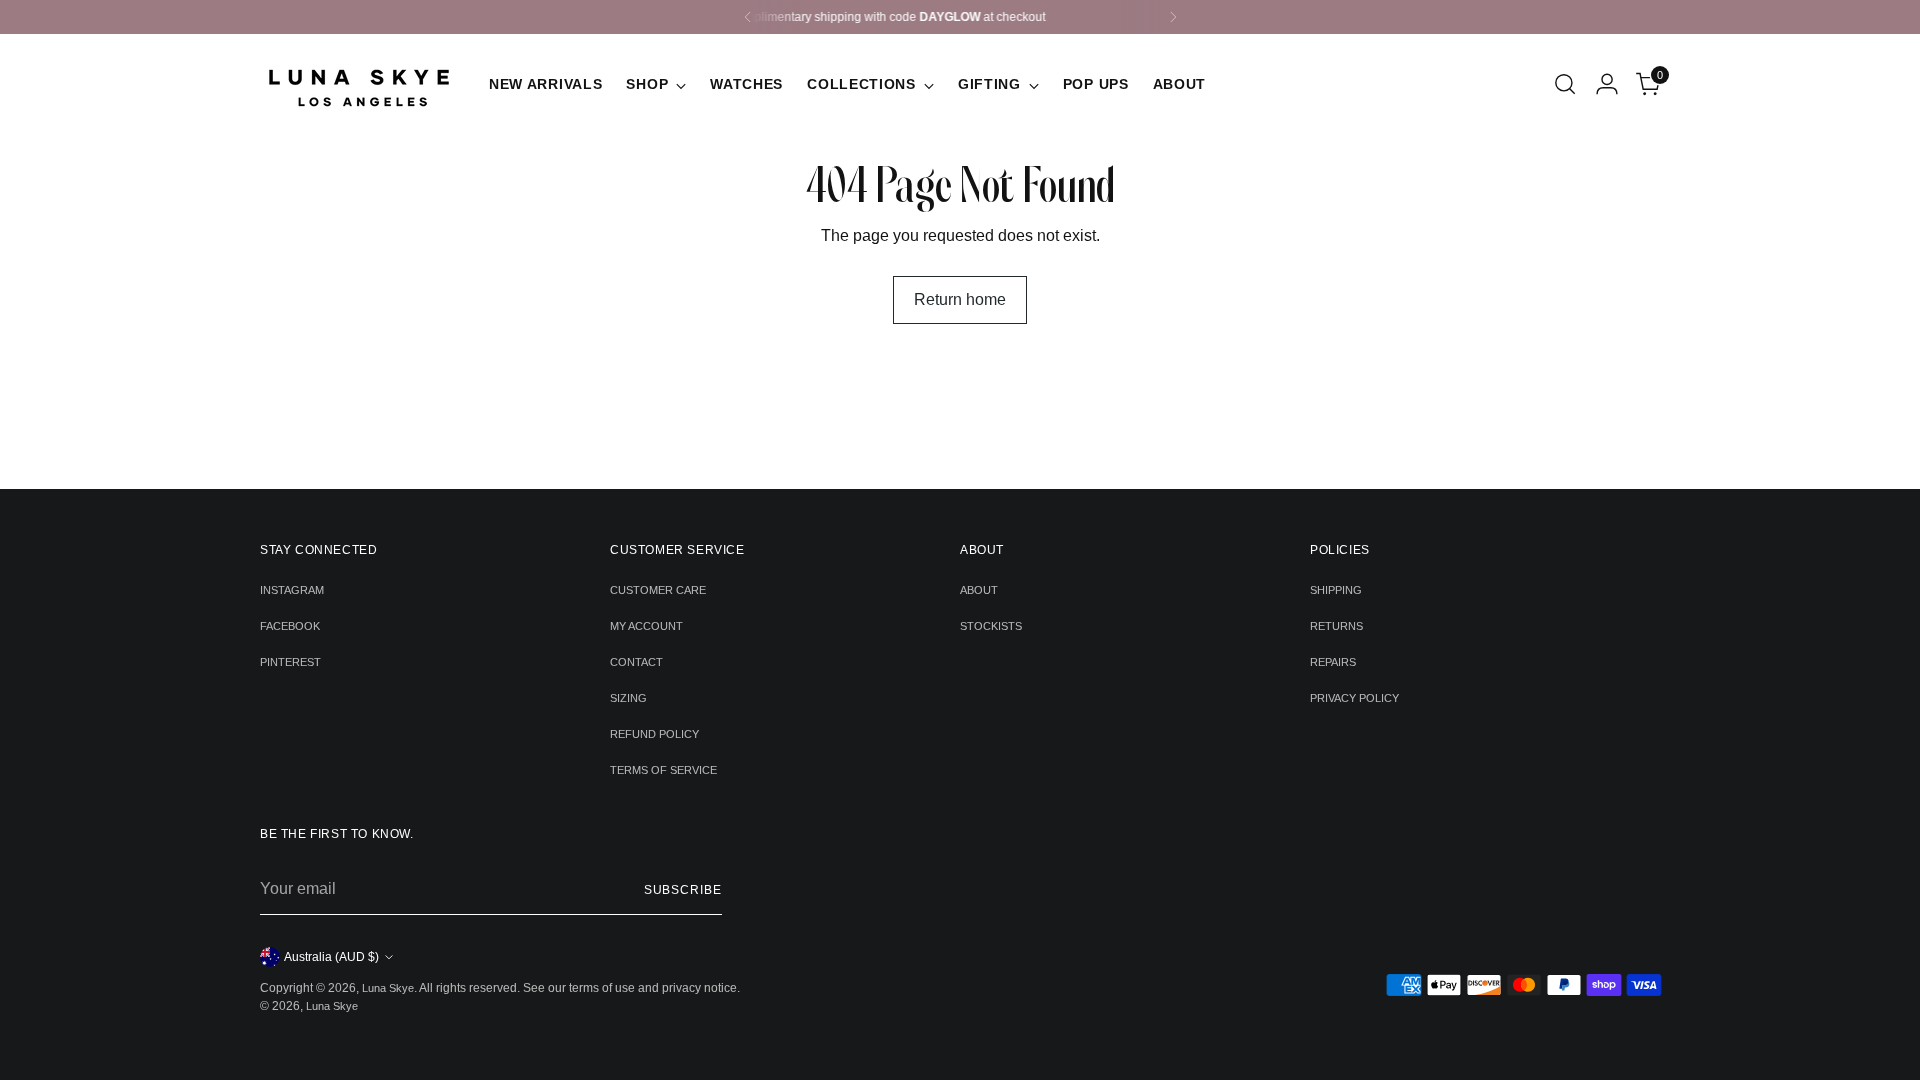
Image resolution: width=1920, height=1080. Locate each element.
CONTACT (636, 662)
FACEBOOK (290, 626)
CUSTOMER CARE (658, 590)
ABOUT (979, 590)
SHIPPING (1336, 590)
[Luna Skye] (360, 84)
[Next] (1173, 17)
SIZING (628, 698)
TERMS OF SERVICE (663, 770)
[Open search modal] (1565, 84)
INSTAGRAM (292, 590)
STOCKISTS (991, 626)
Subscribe (683, 890)
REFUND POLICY (654, 734)
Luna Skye (388, 988)
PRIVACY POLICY (1354, 698)
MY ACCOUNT (646, 626)
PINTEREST (290, 662)
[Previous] (748, 17)
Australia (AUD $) (331, 957)
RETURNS (1336, 626)
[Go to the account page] (1607, 84)
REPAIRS (1333, 662)
